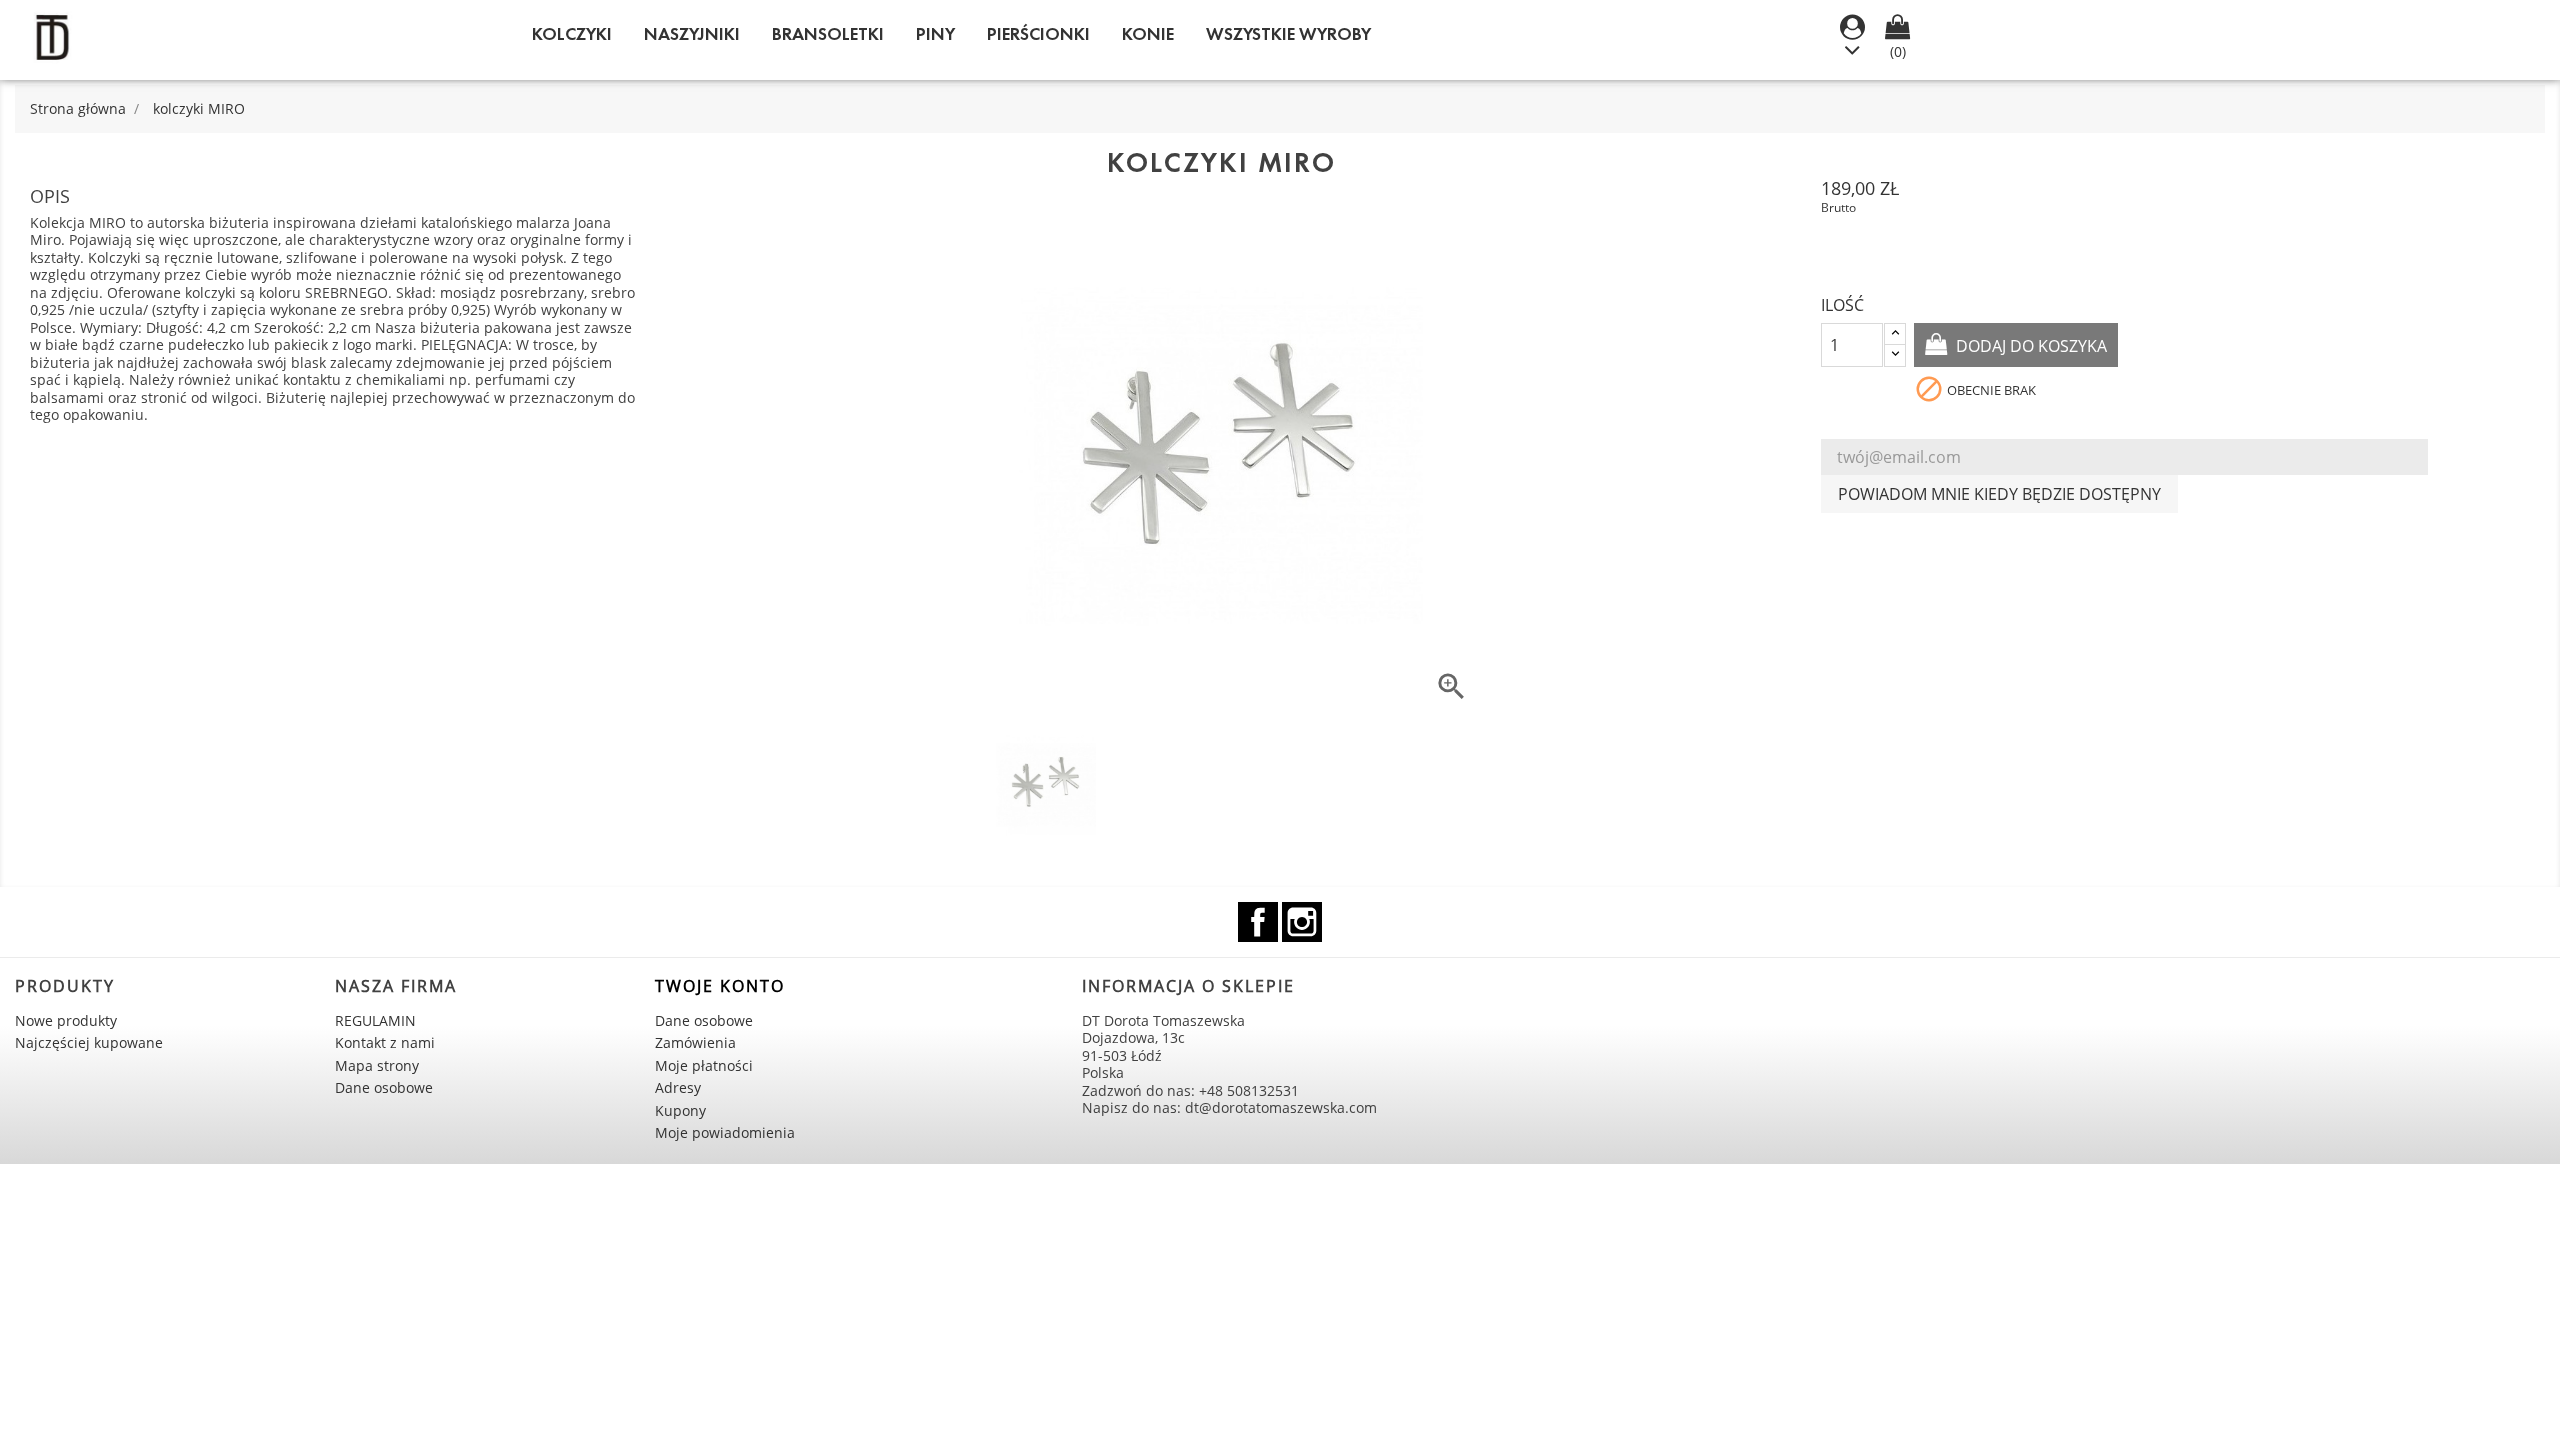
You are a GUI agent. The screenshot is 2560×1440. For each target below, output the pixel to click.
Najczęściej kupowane (89, 1042)
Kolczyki (572, 34)
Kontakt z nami (385, 1042)
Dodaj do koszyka (2029, 346)
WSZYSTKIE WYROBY (1288, 34)
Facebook (1258, 922)
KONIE (1148, 34)
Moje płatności (704, 1065)
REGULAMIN (375, 1020)
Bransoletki (828, 34)
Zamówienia (695, 1042)
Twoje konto (720, 986)
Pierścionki (1038, 34)
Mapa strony (377, 1065)
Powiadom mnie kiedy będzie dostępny (1999, 494)
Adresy (678, 1087)
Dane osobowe (384, 1087)
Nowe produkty (66, 1020)
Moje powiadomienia (725, 1132)
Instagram (1302, 922)
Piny (935, 34)
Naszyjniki (692, 34)
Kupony (680, 1110)
